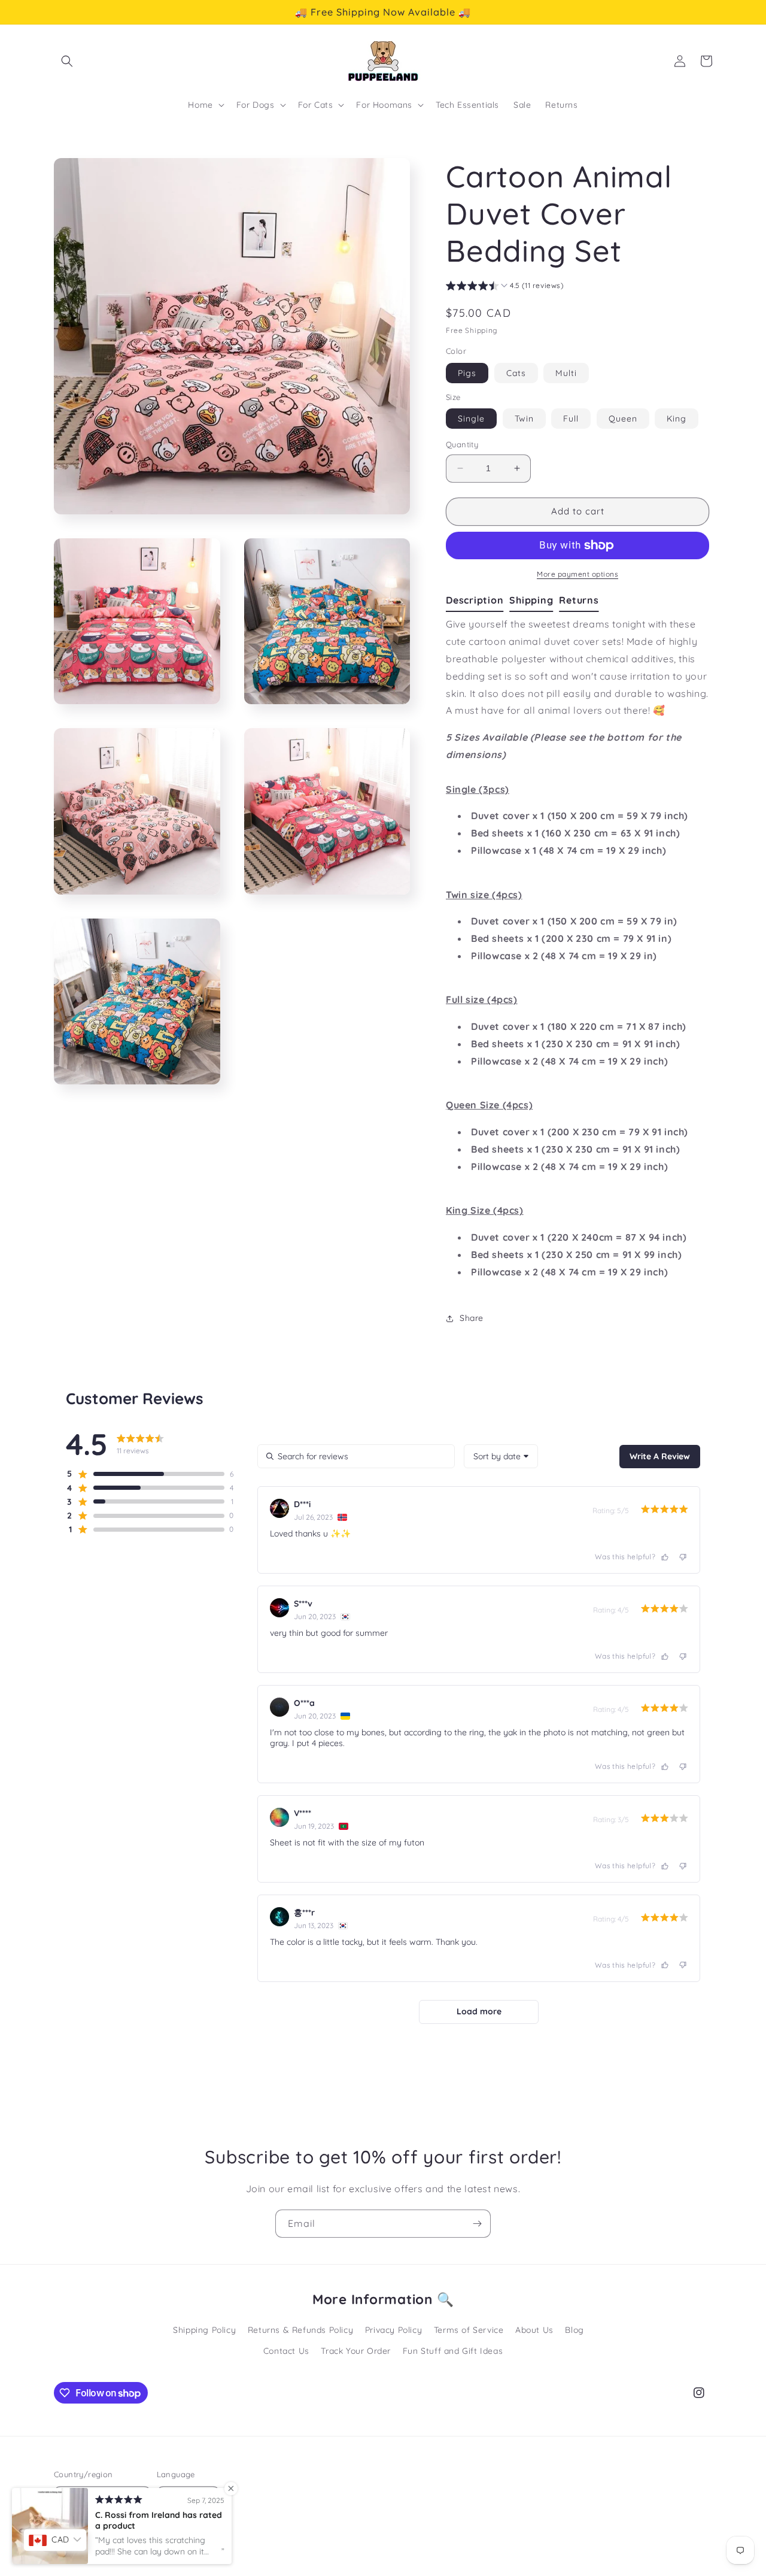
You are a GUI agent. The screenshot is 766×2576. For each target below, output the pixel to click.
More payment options (577, 574)
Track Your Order (356, 2351)
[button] (67, 61)
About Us (534, 2330)
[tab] (478, 601)
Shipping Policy (204, 2330)
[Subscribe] (477, 2224)
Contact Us (286, 2351)
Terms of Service (469, 2330)
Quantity (462, 444)
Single (471, 419)
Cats (516, 373)
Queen (623, 419)
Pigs (467, 373)
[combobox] (501, 1456)
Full (571, 419)
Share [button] (472, 1318)
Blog (574, 2330)
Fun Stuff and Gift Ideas (453, 2351)
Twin (524, 419)
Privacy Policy (393, 2330)
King (677, 419)
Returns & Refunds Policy (300, 2330)
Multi (566, 373)
